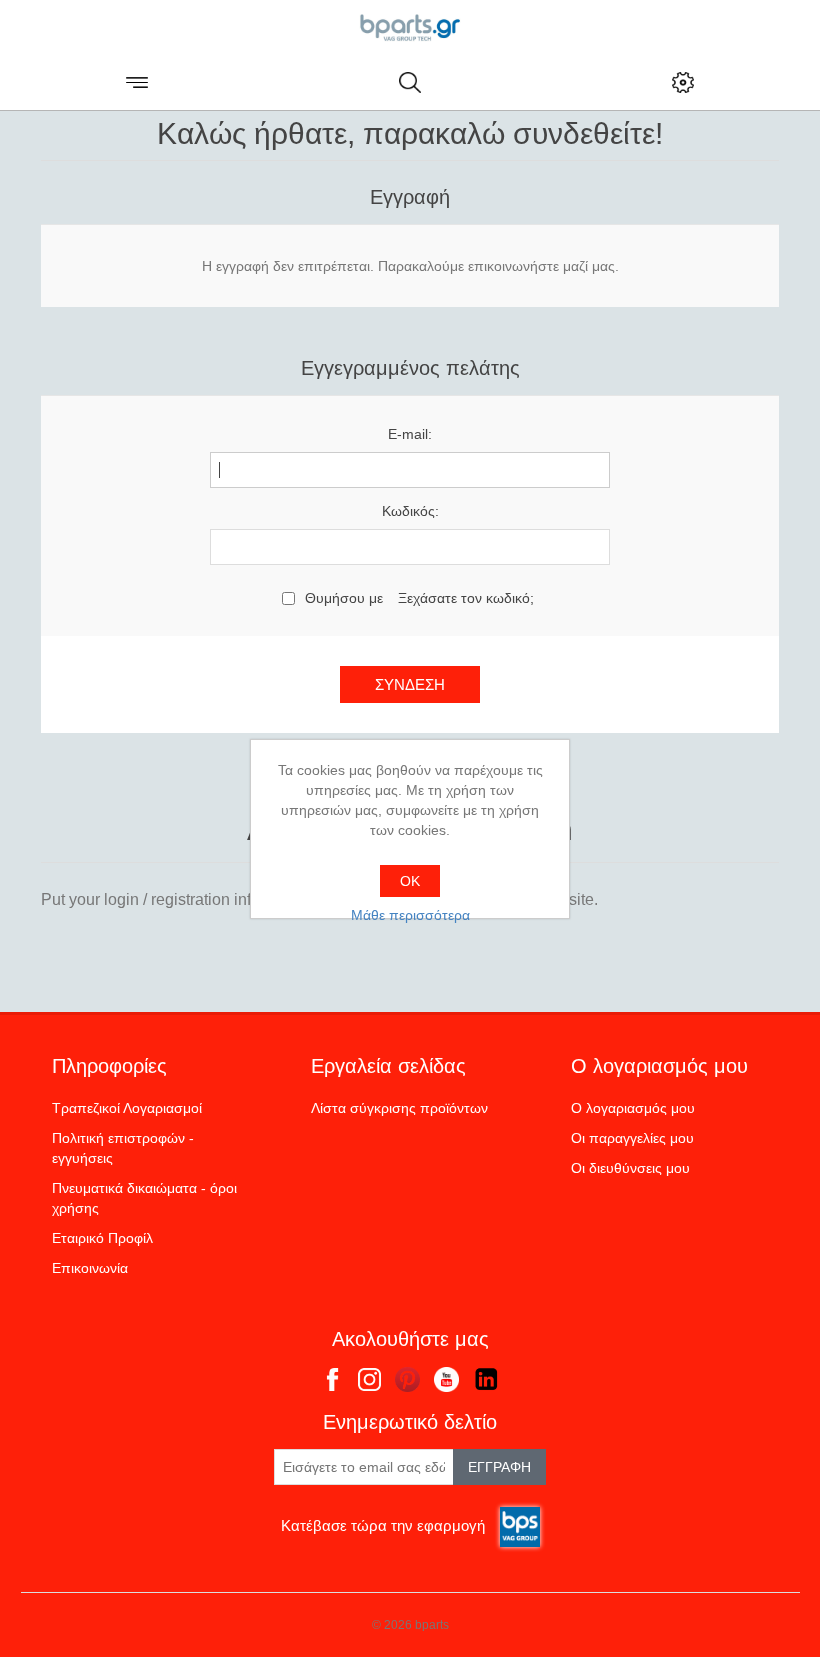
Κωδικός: (410, 511)
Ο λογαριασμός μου (633, 1108)
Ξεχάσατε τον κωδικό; (466, 598)
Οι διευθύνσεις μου (630, 1168)
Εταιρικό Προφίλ (102, 1238)
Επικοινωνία (90, 1268)
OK (410, 881)
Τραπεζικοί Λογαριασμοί (127, 1108)
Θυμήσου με (344, 598)
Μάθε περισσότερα (410, 915)
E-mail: (410, 434)
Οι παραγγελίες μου (632, 1138)
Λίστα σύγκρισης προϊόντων (399, 1108)
